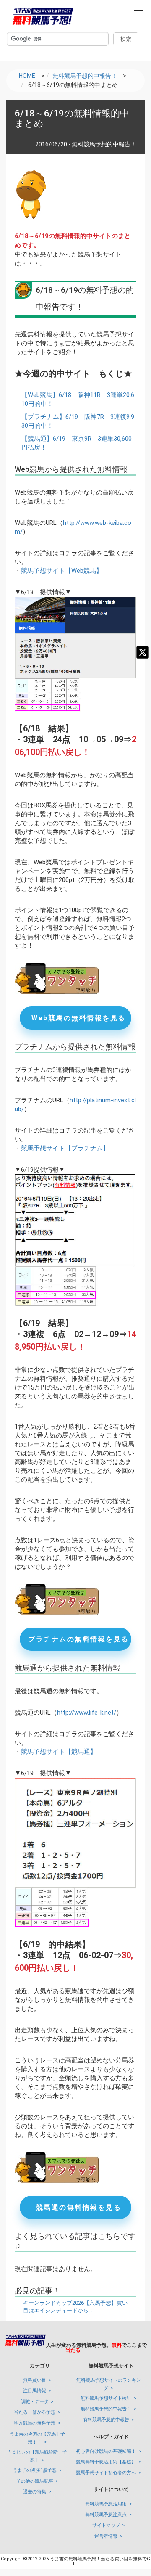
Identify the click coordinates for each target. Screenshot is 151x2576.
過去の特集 (35, 2492)
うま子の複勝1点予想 (35, 2470)
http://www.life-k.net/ (87, 1713)
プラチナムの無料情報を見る (79, 1639)
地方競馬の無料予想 (35, 2423)
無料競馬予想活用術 (106, 2504)
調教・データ (35, 2402)
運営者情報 (106, 2536)
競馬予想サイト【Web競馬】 (62, 571)
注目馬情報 (35, 2391)
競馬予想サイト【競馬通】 (59, 1752)
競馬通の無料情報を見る (79, 2207)
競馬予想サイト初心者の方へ (106, 2473)
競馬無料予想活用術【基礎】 (106, 2462)
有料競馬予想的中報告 (106, 2420)
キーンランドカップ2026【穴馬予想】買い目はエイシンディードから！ (75, 2307)
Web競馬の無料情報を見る (79, 1018)
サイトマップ (106, 2525)
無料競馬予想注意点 (106, 2515)
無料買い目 (35, 2380)
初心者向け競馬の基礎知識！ (106, 2451)
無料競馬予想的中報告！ (106, 2409)
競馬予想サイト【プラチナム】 (65, 1148)
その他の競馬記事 (35, 2481)
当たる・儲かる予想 (35, 2412)
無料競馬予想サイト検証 (106, 2398)
